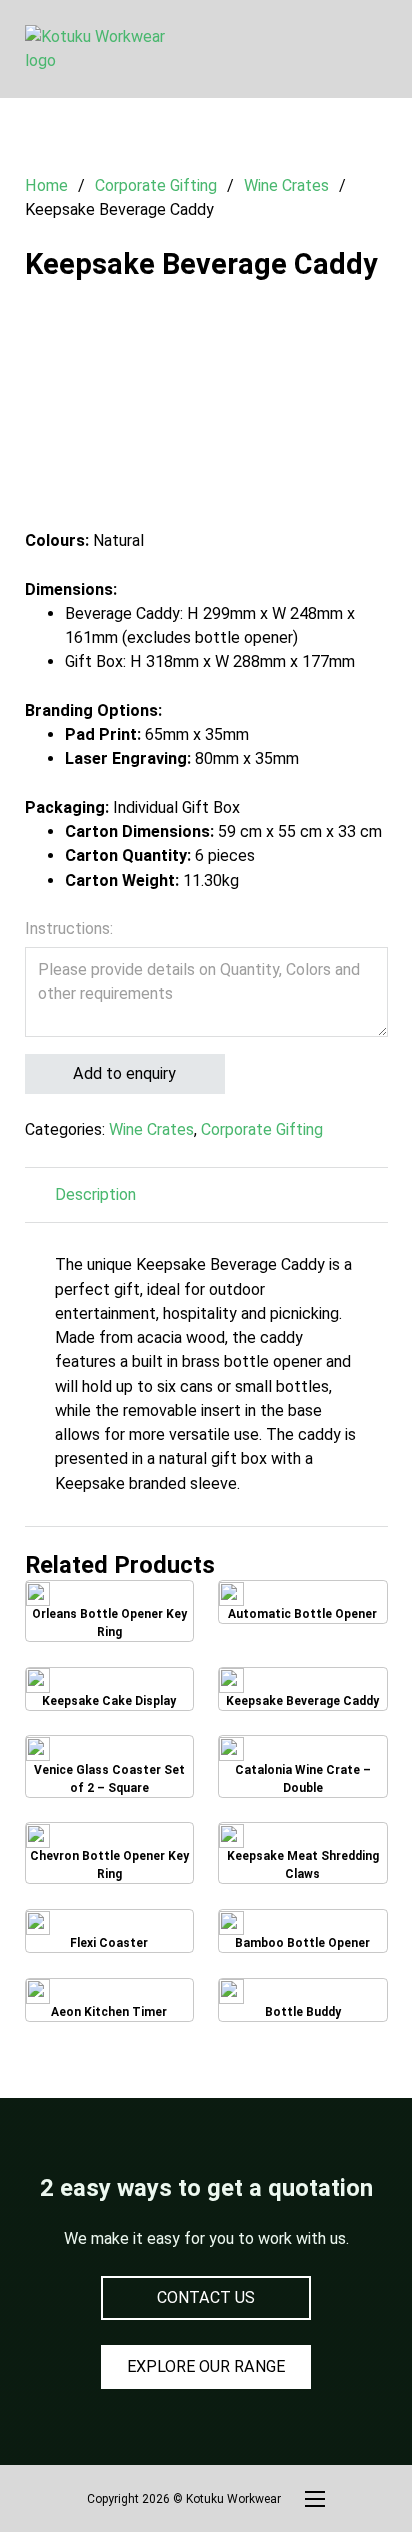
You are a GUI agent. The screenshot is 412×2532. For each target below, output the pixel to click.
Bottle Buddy (303, 2002)
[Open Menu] (378, 49)
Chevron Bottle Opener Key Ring (109, 1853)
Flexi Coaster (109, 1934)
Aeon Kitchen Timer (109, 2003)
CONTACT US (206, 2297)
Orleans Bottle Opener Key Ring (109, 1611)
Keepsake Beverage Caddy (302, 1692)
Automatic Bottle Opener (302, 1605)
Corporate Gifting (156, 185)
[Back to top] (342, 2472)
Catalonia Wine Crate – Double (302, 1766)
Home (46, 185)
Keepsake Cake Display (109, 1692)
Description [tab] (95, 1194)
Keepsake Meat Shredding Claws (302, 1853)
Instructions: (69, 928)
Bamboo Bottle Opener (302, 1934)
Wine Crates (286, 185)
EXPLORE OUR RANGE (206, 2366)
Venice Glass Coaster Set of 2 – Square (109, 1767)
